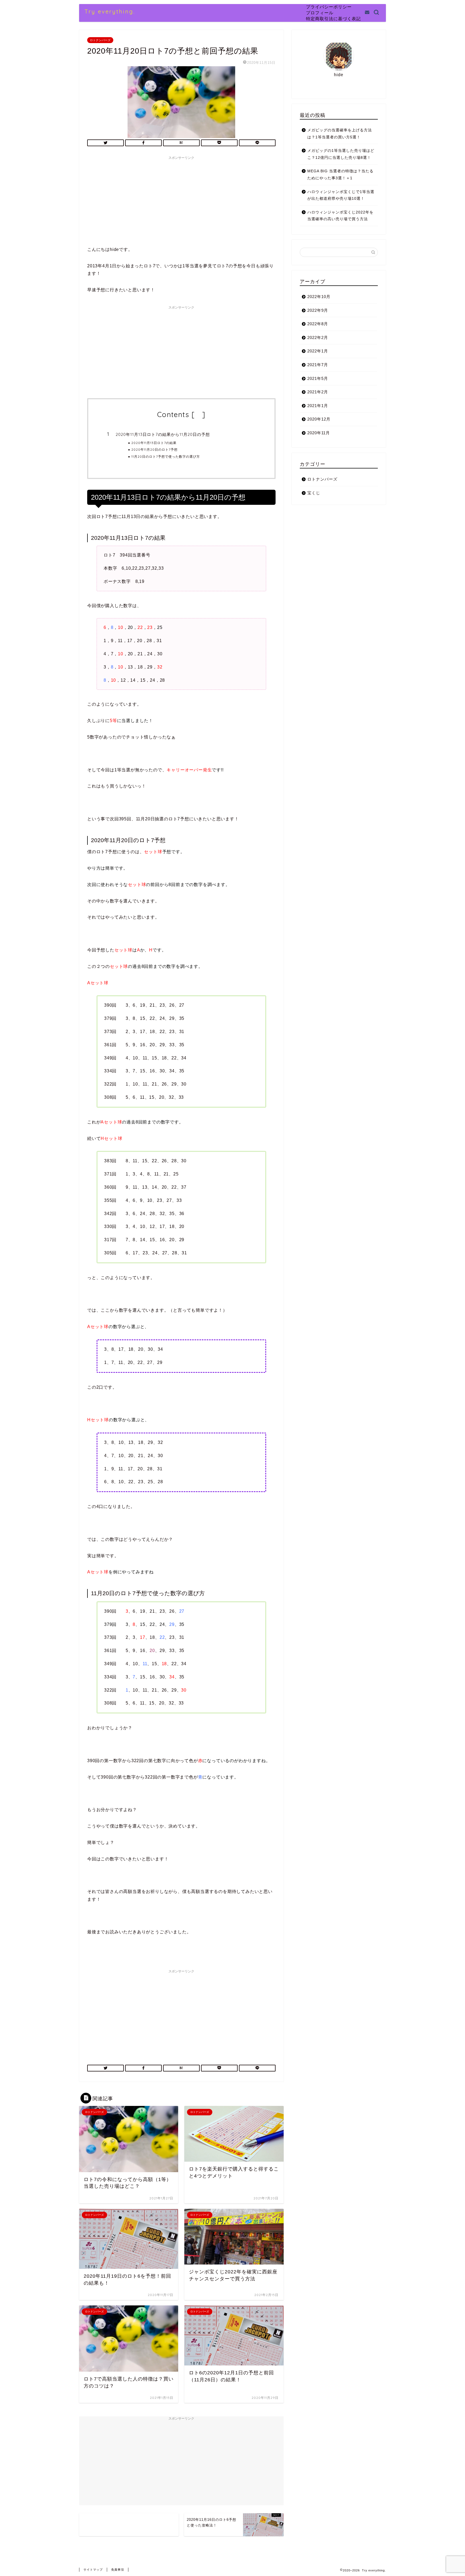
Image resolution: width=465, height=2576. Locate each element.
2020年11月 (319, 433)
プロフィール (320, 13)
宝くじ (314, 493)
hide (198, 416)
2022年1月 (318, 351)
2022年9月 (318, 310)
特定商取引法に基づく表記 (333, 19)
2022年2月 (318, 337)
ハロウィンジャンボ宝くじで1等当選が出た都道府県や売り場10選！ (341, 195)
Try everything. (110, 11)
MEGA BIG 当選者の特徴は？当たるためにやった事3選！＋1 (340, 175)
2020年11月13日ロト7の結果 (154, 443)
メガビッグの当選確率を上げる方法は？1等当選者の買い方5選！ (340, 134)
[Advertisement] (181, 200)
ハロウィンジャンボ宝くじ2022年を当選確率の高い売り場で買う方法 (340, 216)
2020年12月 (319, 419)
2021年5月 (318, 378)
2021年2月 (318, 392)
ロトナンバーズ (100, 40)
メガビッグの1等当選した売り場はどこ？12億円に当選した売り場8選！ (341, 154)
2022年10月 (319, 297)
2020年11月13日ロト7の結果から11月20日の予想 (163, 434)
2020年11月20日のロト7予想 (154, 449)
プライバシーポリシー (329, 7)
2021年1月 (318, 406)
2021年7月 (318, 365)
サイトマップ (93, 2570)
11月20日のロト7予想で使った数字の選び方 (166, 456)
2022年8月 (318, 324)
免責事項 (118, 2570)
